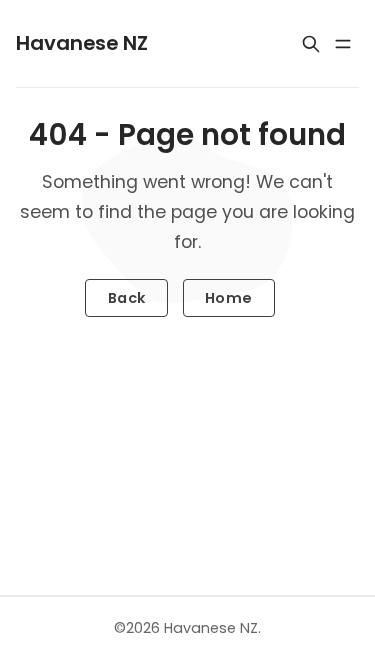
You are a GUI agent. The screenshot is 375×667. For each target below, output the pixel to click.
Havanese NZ (211, 628)
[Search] (311, 44)
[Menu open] (343, 44)
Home (229, 298)
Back (127, 298)
